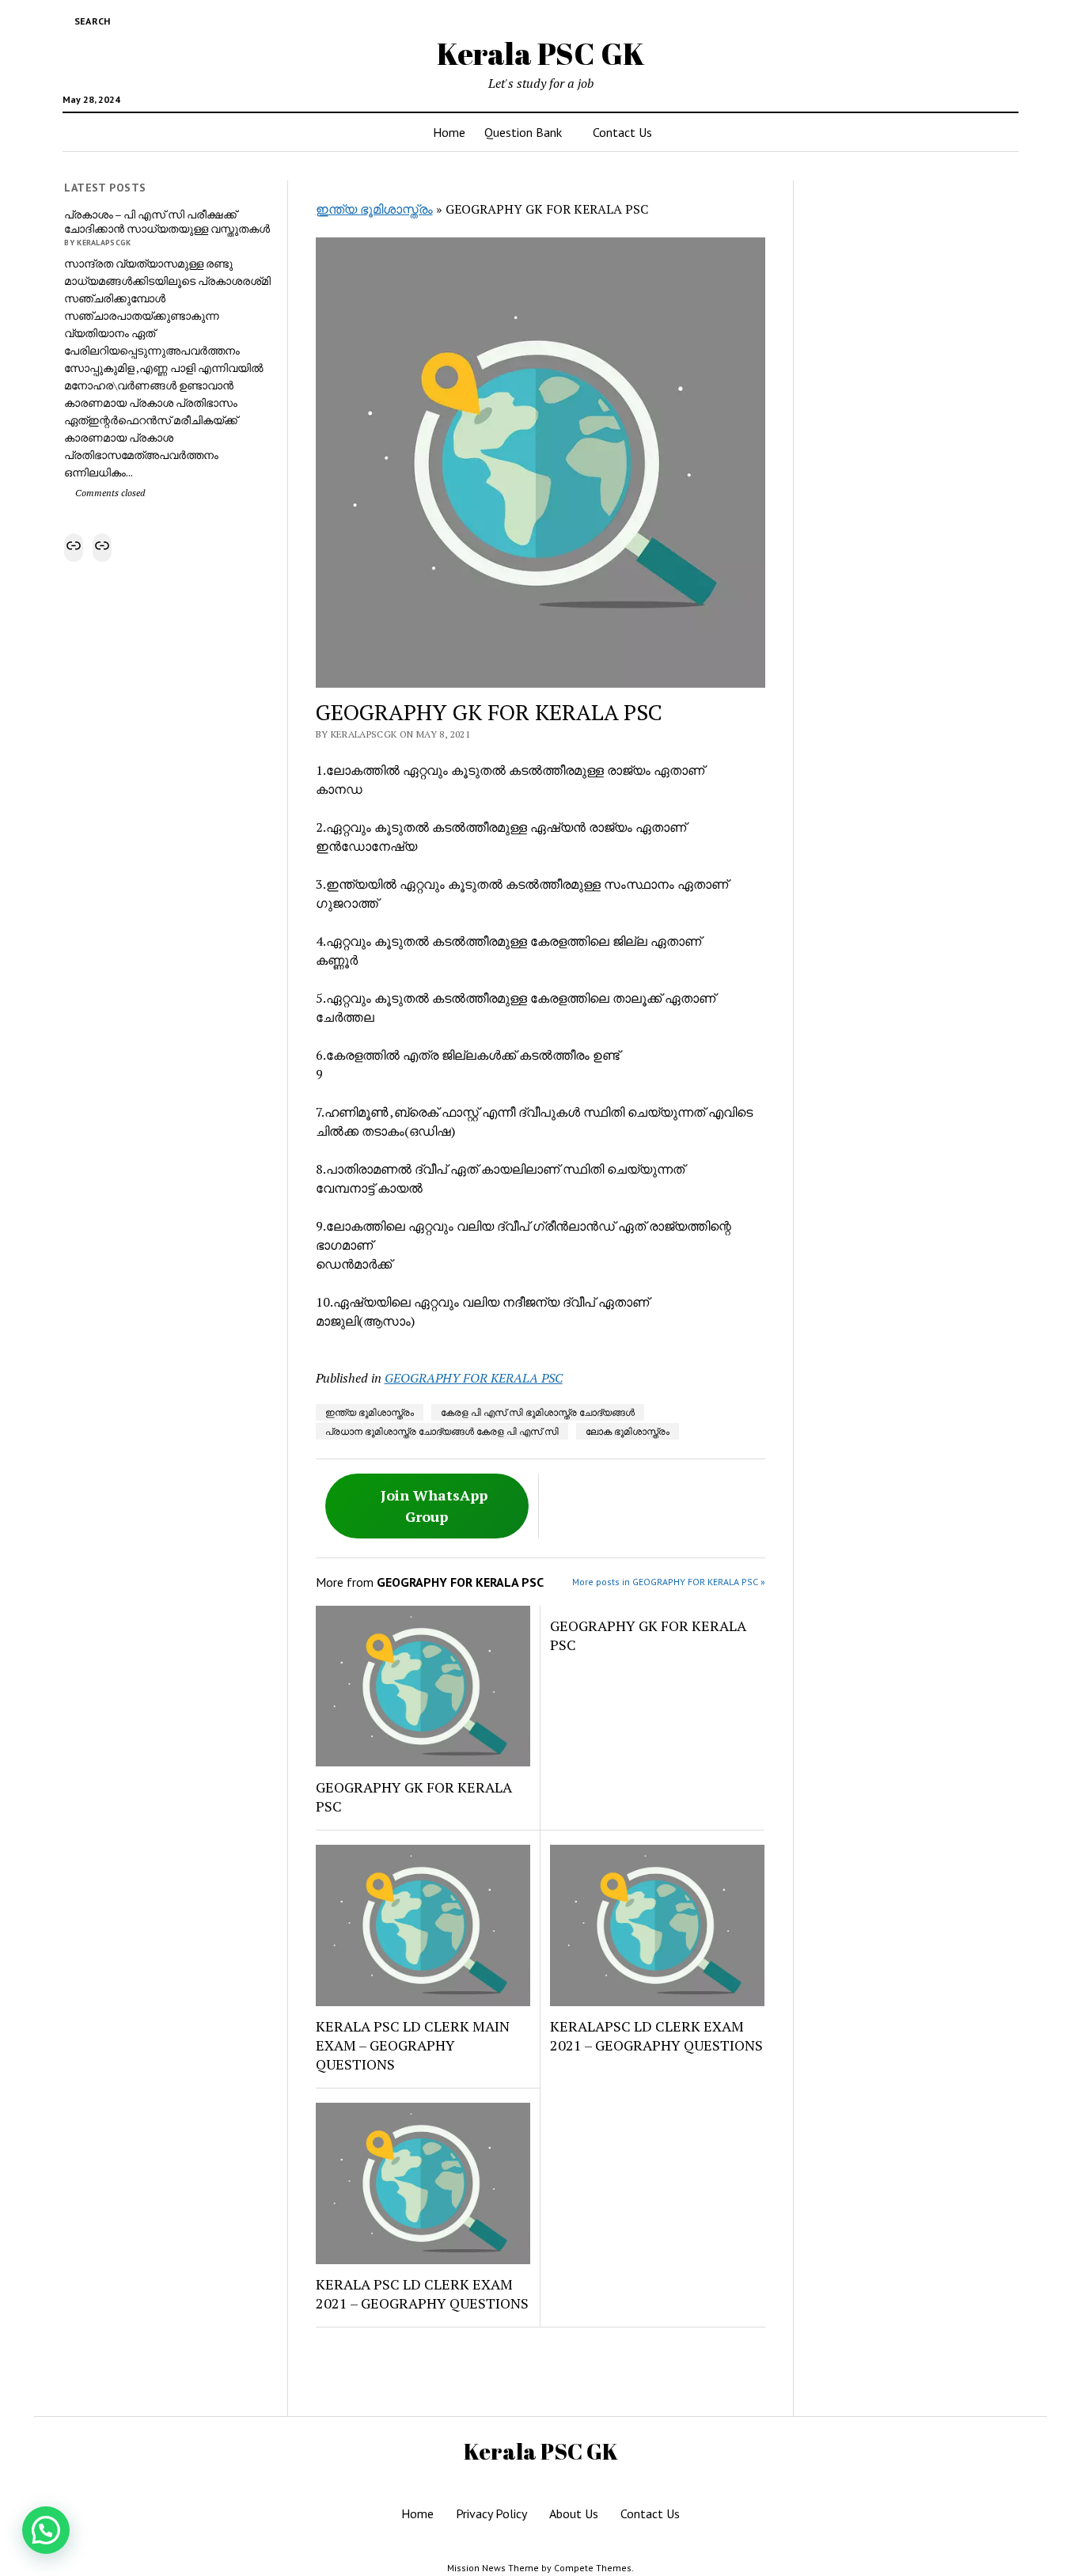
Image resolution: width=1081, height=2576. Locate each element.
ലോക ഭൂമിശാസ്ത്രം (628, 1431)
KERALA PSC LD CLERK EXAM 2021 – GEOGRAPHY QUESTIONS (422, 2293)
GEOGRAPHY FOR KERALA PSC (474, 1378)
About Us (574, 2513)
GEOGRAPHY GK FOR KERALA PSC (414, 1796)
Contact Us (622, 132)
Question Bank (523, 132)
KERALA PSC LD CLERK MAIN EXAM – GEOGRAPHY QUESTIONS (413, 2045)
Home (449, 132)
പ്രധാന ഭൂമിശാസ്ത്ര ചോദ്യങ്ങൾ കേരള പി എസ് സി (442, 1431)
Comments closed (109, 493)
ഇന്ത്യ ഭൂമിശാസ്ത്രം (374, 209)
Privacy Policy (491, 2513)
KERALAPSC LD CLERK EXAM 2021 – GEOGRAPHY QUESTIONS (656, 2035)
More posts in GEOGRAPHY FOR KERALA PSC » (669, 1582)
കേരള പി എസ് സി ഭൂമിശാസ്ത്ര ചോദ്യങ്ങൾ (538, 1412)
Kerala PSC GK (541, 53)
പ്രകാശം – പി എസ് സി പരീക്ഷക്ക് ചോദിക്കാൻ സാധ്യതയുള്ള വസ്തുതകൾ (167, 222)
